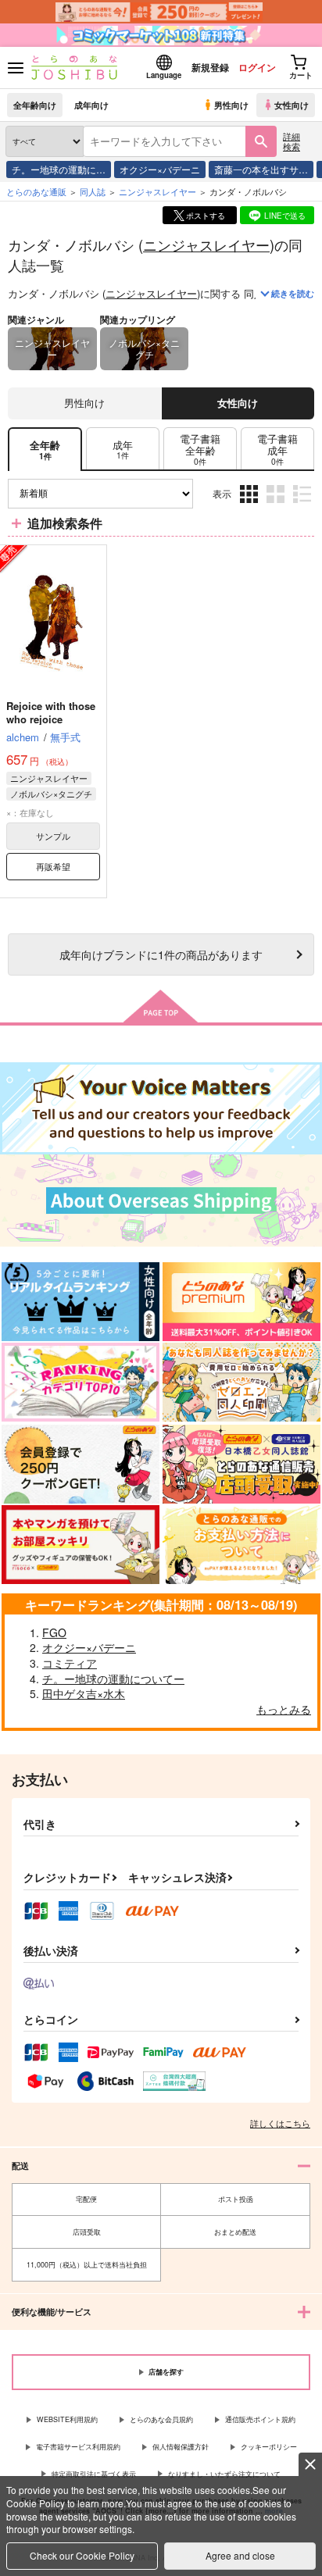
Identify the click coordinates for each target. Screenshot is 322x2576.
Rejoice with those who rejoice (51, 712)
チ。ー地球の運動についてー (113, 1679)
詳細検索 (292, 141)
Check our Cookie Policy (82, 2555)
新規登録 (210, 67)
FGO (54, 1632)
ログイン (257, 67)
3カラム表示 (250, 505)
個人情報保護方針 (181, 2447)
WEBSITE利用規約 (67, 2419)
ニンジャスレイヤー (206, 244)
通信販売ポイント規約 (260, 2419)
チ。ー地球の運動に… (59, 169)
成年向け (91, 105)
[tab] (123, 450)
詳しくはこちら (280, 2123)
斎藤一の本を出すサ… (261, 169)
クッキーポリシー (269, 2447)
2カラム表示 (277, 505)
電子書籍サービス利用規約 (78, 2447)
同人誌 (93, 191)
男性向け (231, 105)
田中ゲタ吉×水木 (84, 1693)
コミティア (70, 1663)
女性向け (292, 105)
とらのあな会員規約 (161, 2419)
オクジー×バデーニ (160, 169)
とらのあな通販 (36, 191)
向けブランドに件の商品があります (161, 954)
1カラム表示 (304, 505)
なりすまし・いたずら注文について (224, 2474)
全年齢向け (35, 105)
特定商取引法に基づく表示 (94, 2474)
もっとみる (284, 1709)
